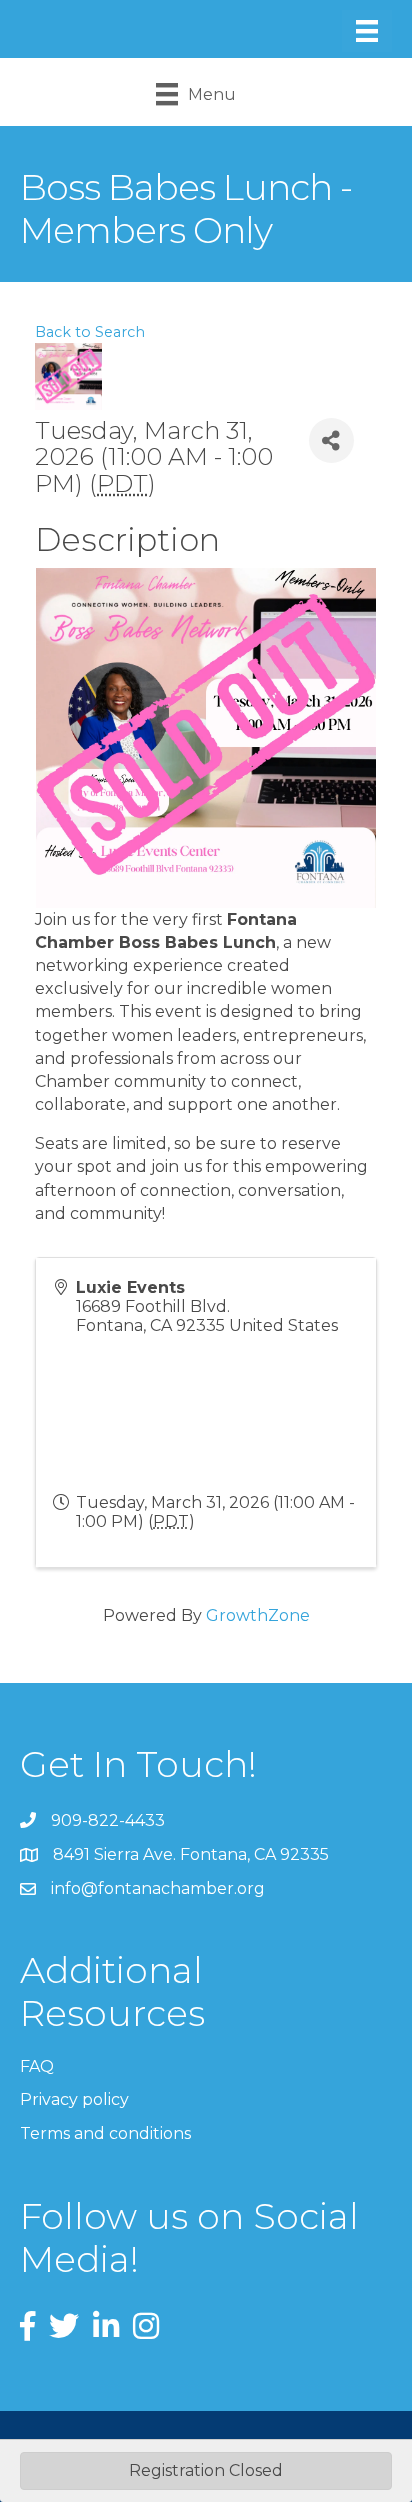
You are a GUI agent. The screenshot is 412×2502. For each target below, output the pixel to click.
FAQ (37, 2066)
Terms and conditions (105, 2133)
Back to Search (90, 332)
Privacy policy (74, 2099)
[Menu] (367, 31)
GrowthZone (258, 1615)
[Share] (331, 440)
